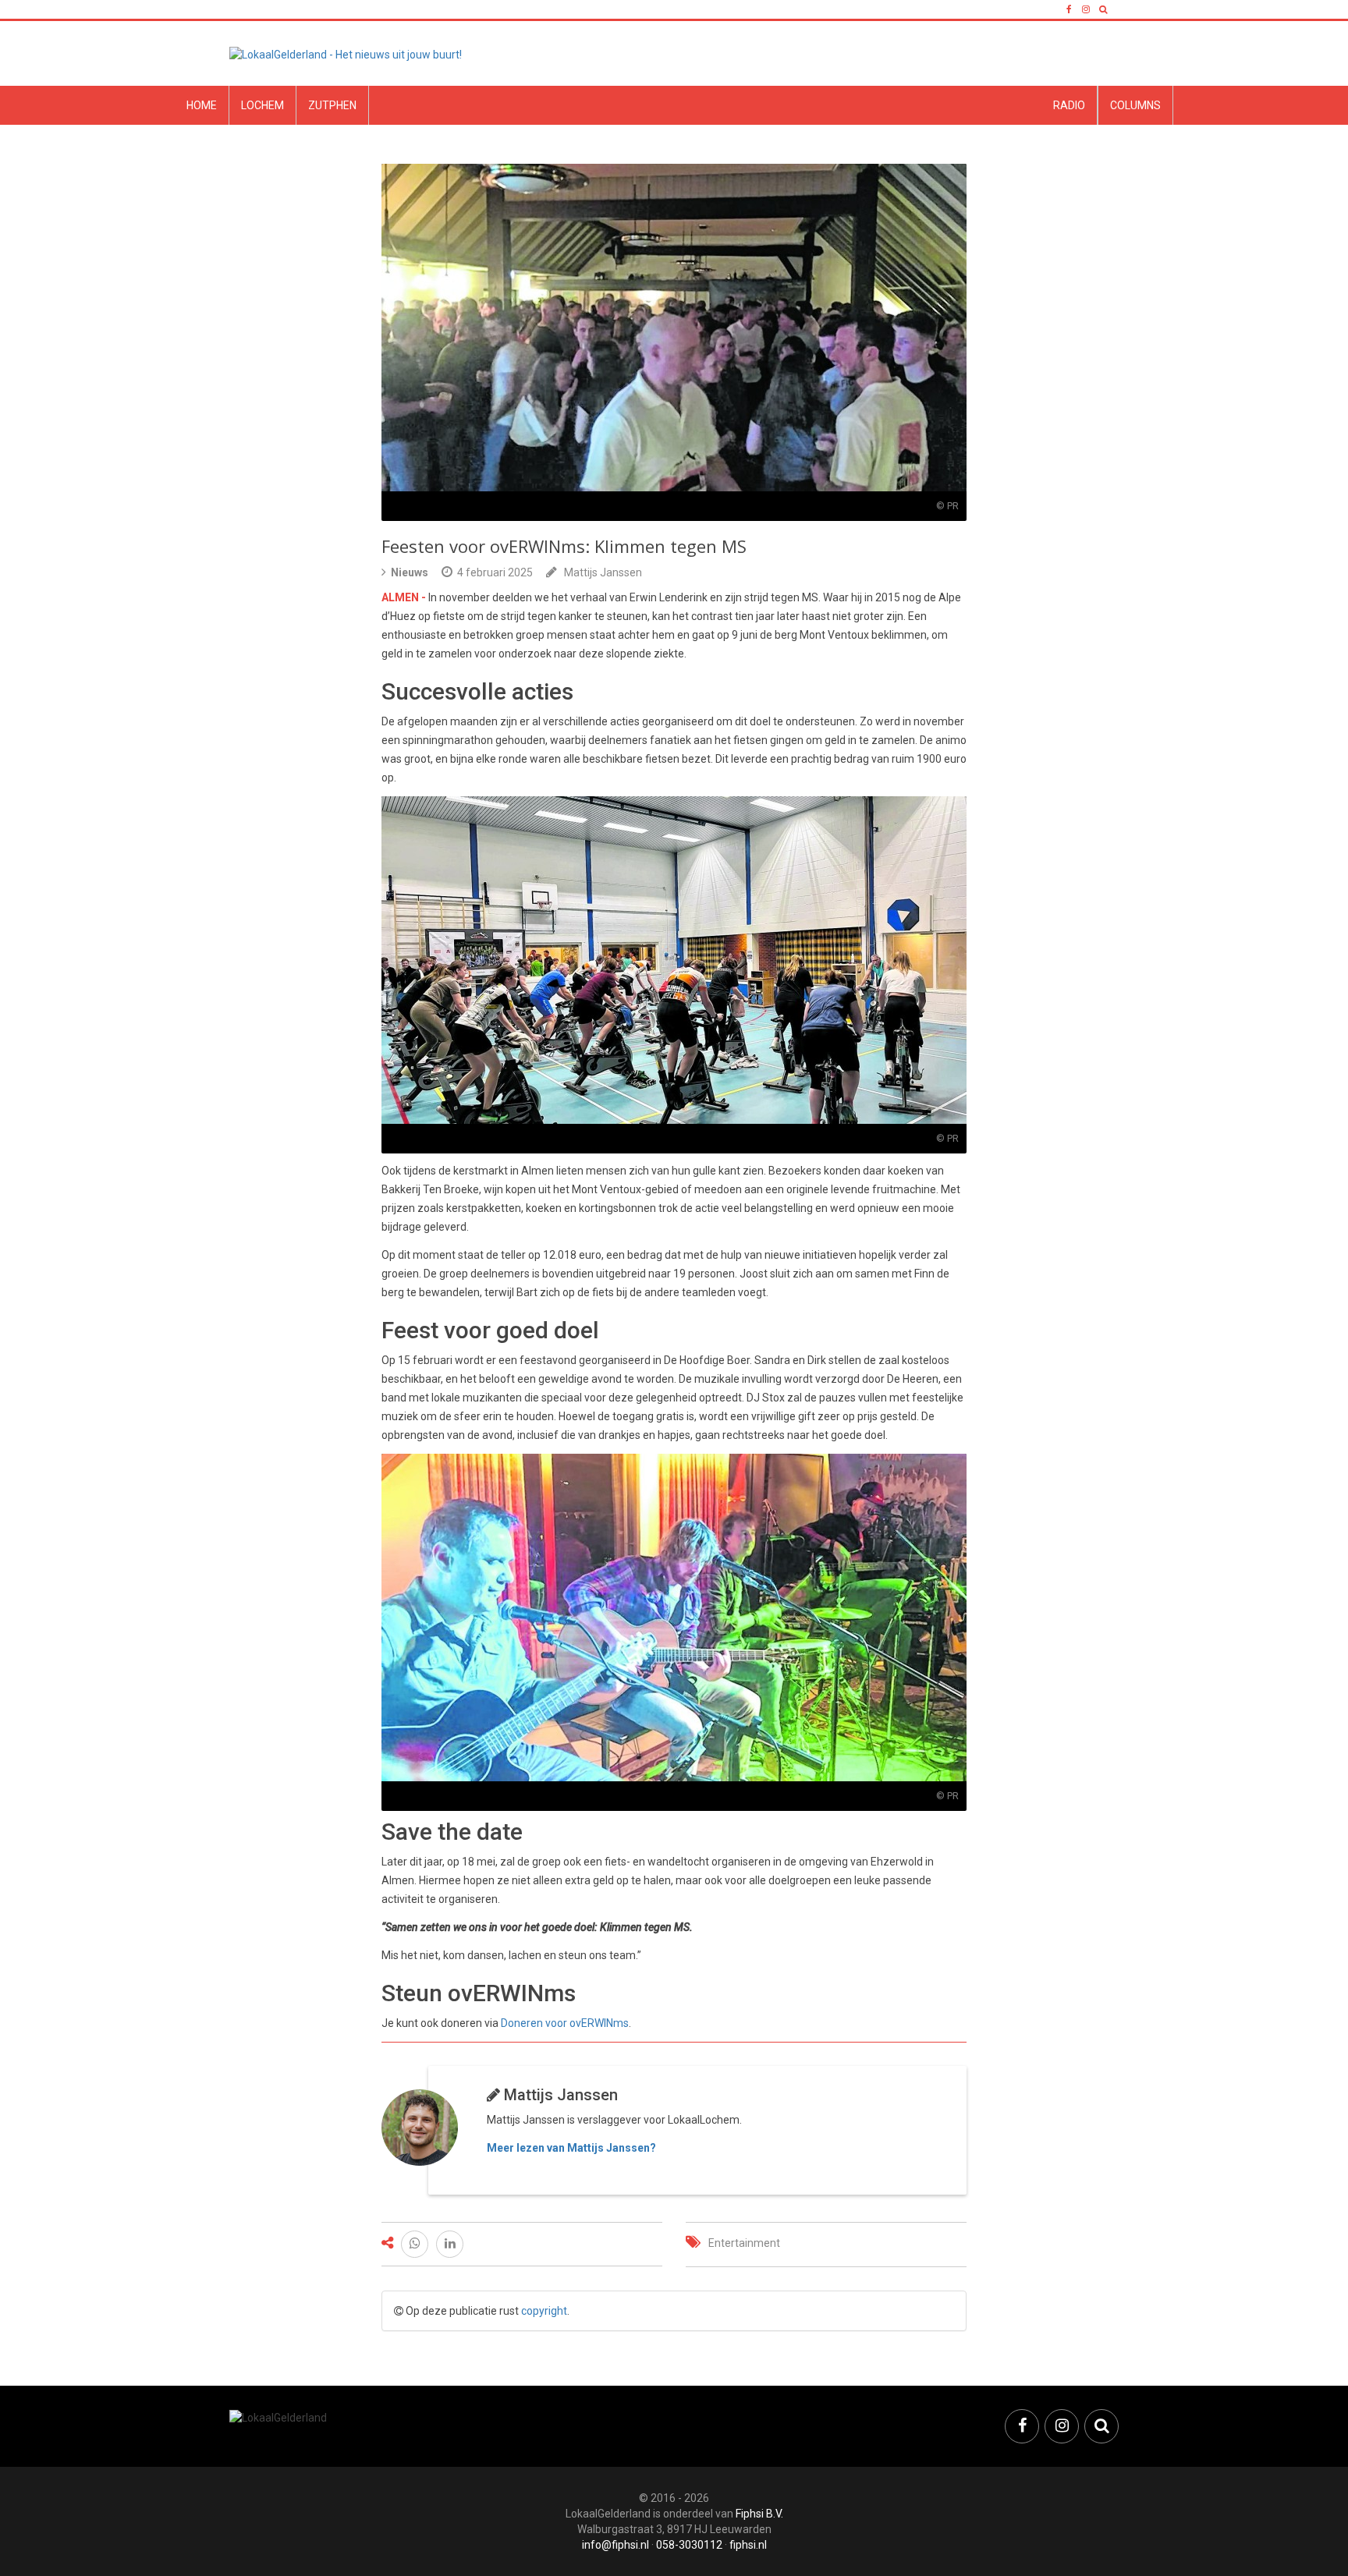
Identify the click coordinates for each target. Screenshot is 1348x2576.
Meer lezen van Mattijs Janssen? (571, 2148)
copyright (544, 2311)
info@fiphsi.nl (615, 2545)
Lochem (263, 105)
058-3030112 (689, 2545)
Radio (1069, 105)
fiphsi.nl (748, 2545)
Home (202, 105)
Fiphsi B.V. (759, 2514)
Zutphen (332, 105)
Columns (1135, 105)
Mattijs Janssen (603, 572)
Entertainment (744, 2243)
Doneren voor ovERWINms (565, 2023)
